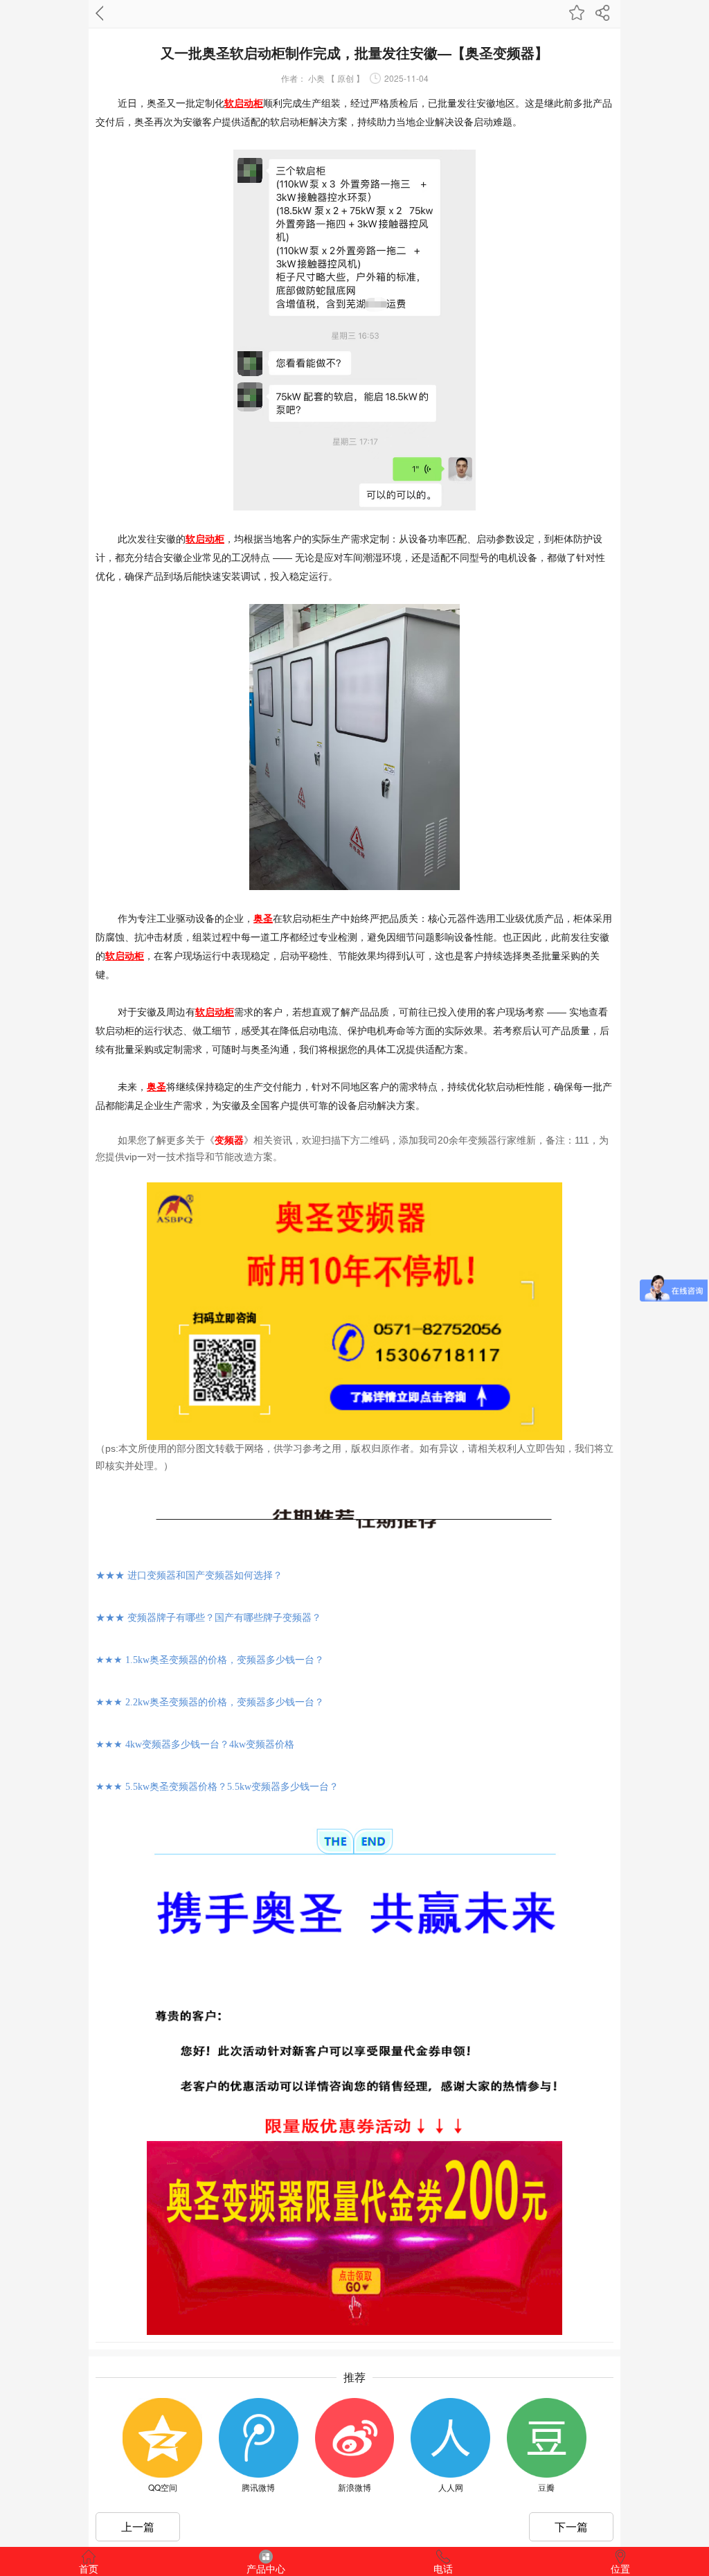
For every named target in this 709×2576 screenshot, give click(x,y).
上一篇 (138, 2526)
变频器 (229, 1140)
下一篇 (571, 2526)
